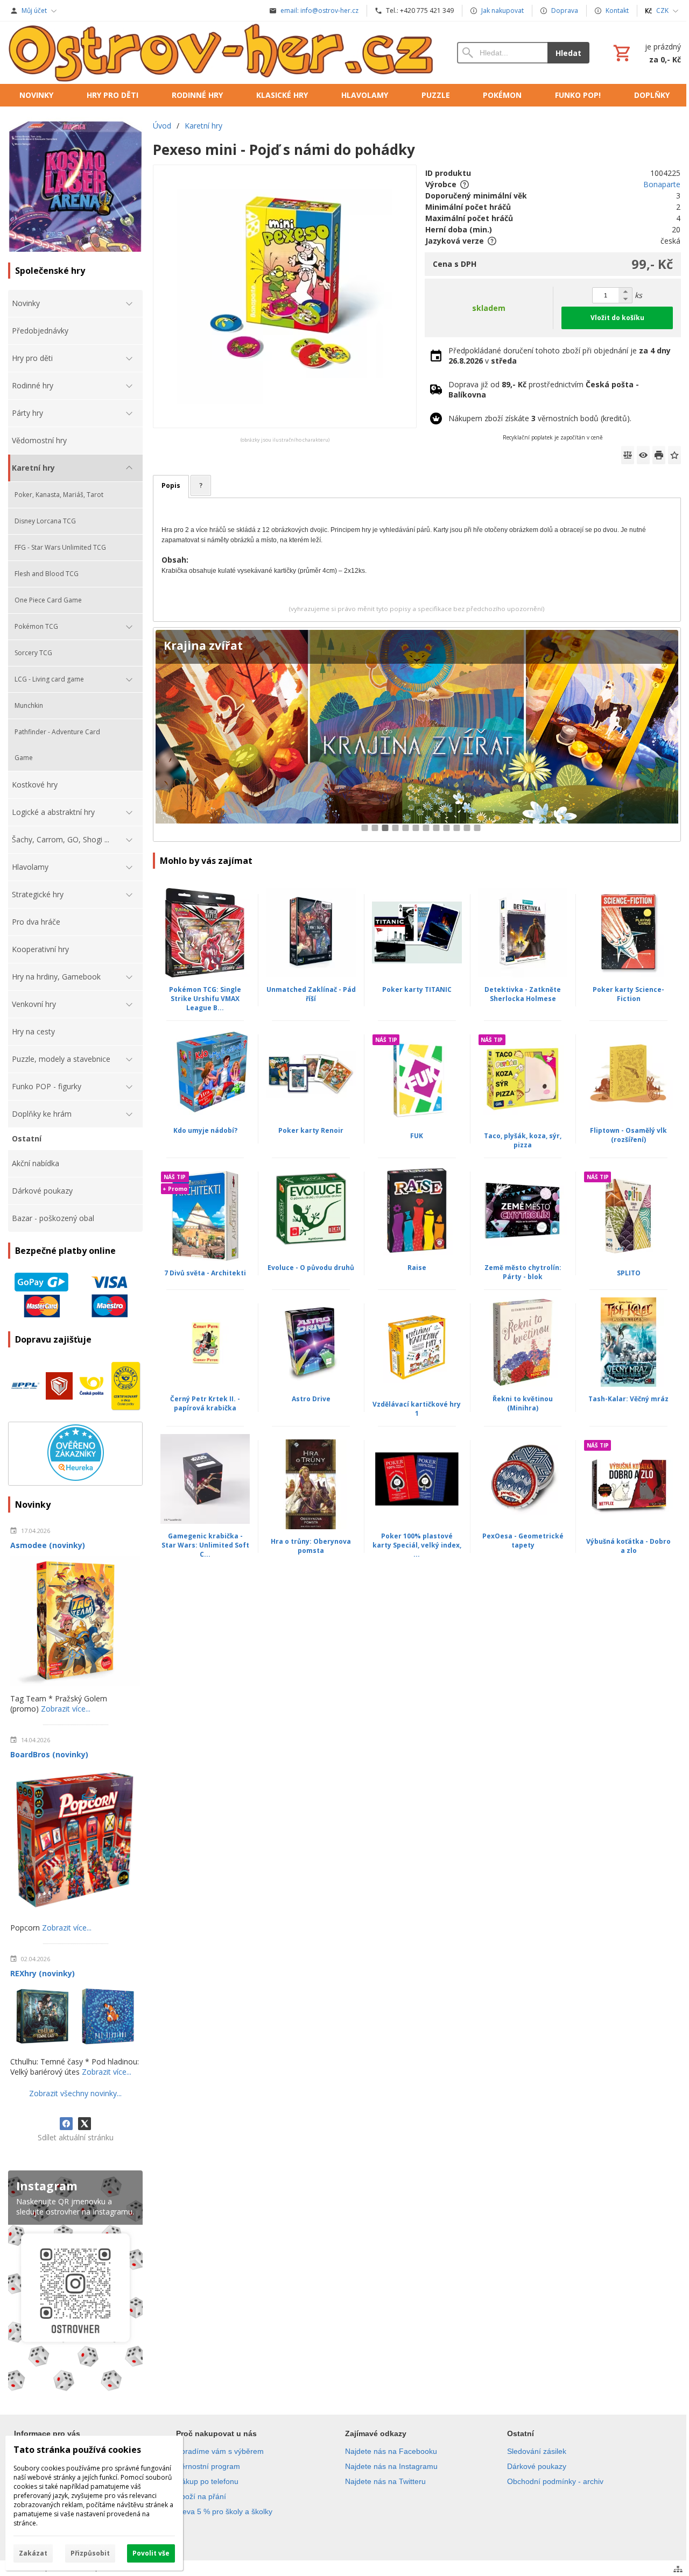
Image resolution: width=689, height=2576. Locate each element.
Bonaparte (662, 184)
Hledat (568, 53)
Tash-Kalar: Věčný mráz (628, 1399)
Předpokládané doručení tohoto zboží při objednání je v (560, 356)
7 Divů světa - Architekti (205, 1273)
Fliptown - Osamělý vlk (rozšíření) (628, 1135)
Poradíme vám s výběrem (220, 2451)
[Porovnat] (628, 455)
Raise (417, 1268)
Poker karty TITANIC (417, 989)
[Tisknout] (659, 455)
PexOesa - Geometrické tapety (523, 1541)
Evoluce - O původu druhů (311, 1268)
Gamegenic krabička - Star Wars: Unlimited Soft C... (205, 1545)
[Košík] (646, 53)
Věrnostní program (208, 2466)
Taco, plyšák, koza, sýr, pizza (523, 1140)
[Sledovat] (643, 455)
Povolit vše (151, 2553)
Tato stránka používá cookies (77, 2450)
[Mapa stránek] (678, 2569)
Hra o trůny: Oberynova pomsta (311, 1546)
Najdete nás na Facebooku (391, 2451)
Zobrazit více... (66, 1709)
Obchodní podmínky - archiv (555, 2481)
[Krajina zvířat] (417, 735)
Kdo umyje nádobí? (205, 1130)
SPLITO (629, 1273)
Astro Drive (311, 1399)
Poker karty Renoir (311, 1130)
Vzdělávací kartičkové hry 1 (417, 1409)
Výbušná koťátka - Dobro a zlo (628, 1546)
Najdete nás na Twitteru (385, 2481)
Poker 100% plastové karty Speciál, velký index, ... (417, 1545)
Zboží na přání (201, 2496)
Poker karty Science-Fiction (628, 994)
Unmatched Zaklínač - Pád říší (311, 994)
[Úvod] (222, 53)
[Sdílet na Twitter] (85, 2124)
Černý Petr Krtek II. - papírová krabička (205, 1403)
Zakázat (33, 2553)
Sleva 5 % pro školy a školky (224, 2511)
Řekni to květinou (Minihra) (523, 1403)
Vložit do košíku (617, 318)
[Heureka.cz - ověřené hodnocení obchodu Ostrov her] (76, 1478)
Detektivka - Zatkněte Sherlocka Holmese (523, 994)
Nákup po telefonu (207, 2481)
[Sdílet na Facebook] (66, 2124)
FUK (417, 1136)
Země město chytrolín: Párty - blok (523, 1272)
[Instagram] (75, 2283)
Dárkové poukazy (537, 2466)
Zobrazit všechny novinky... (75, 2093)
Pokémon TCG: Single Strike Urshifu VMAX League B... (205, 999)
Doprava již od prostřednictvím (544, 389)
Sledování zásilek (537, 2451)
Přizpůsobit (90, 2553)
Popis (171, 485)
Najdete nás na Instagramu (391, 2466)
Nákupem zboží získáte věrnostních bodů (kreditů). (540, 418)
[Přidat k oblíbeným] (674, 455)
